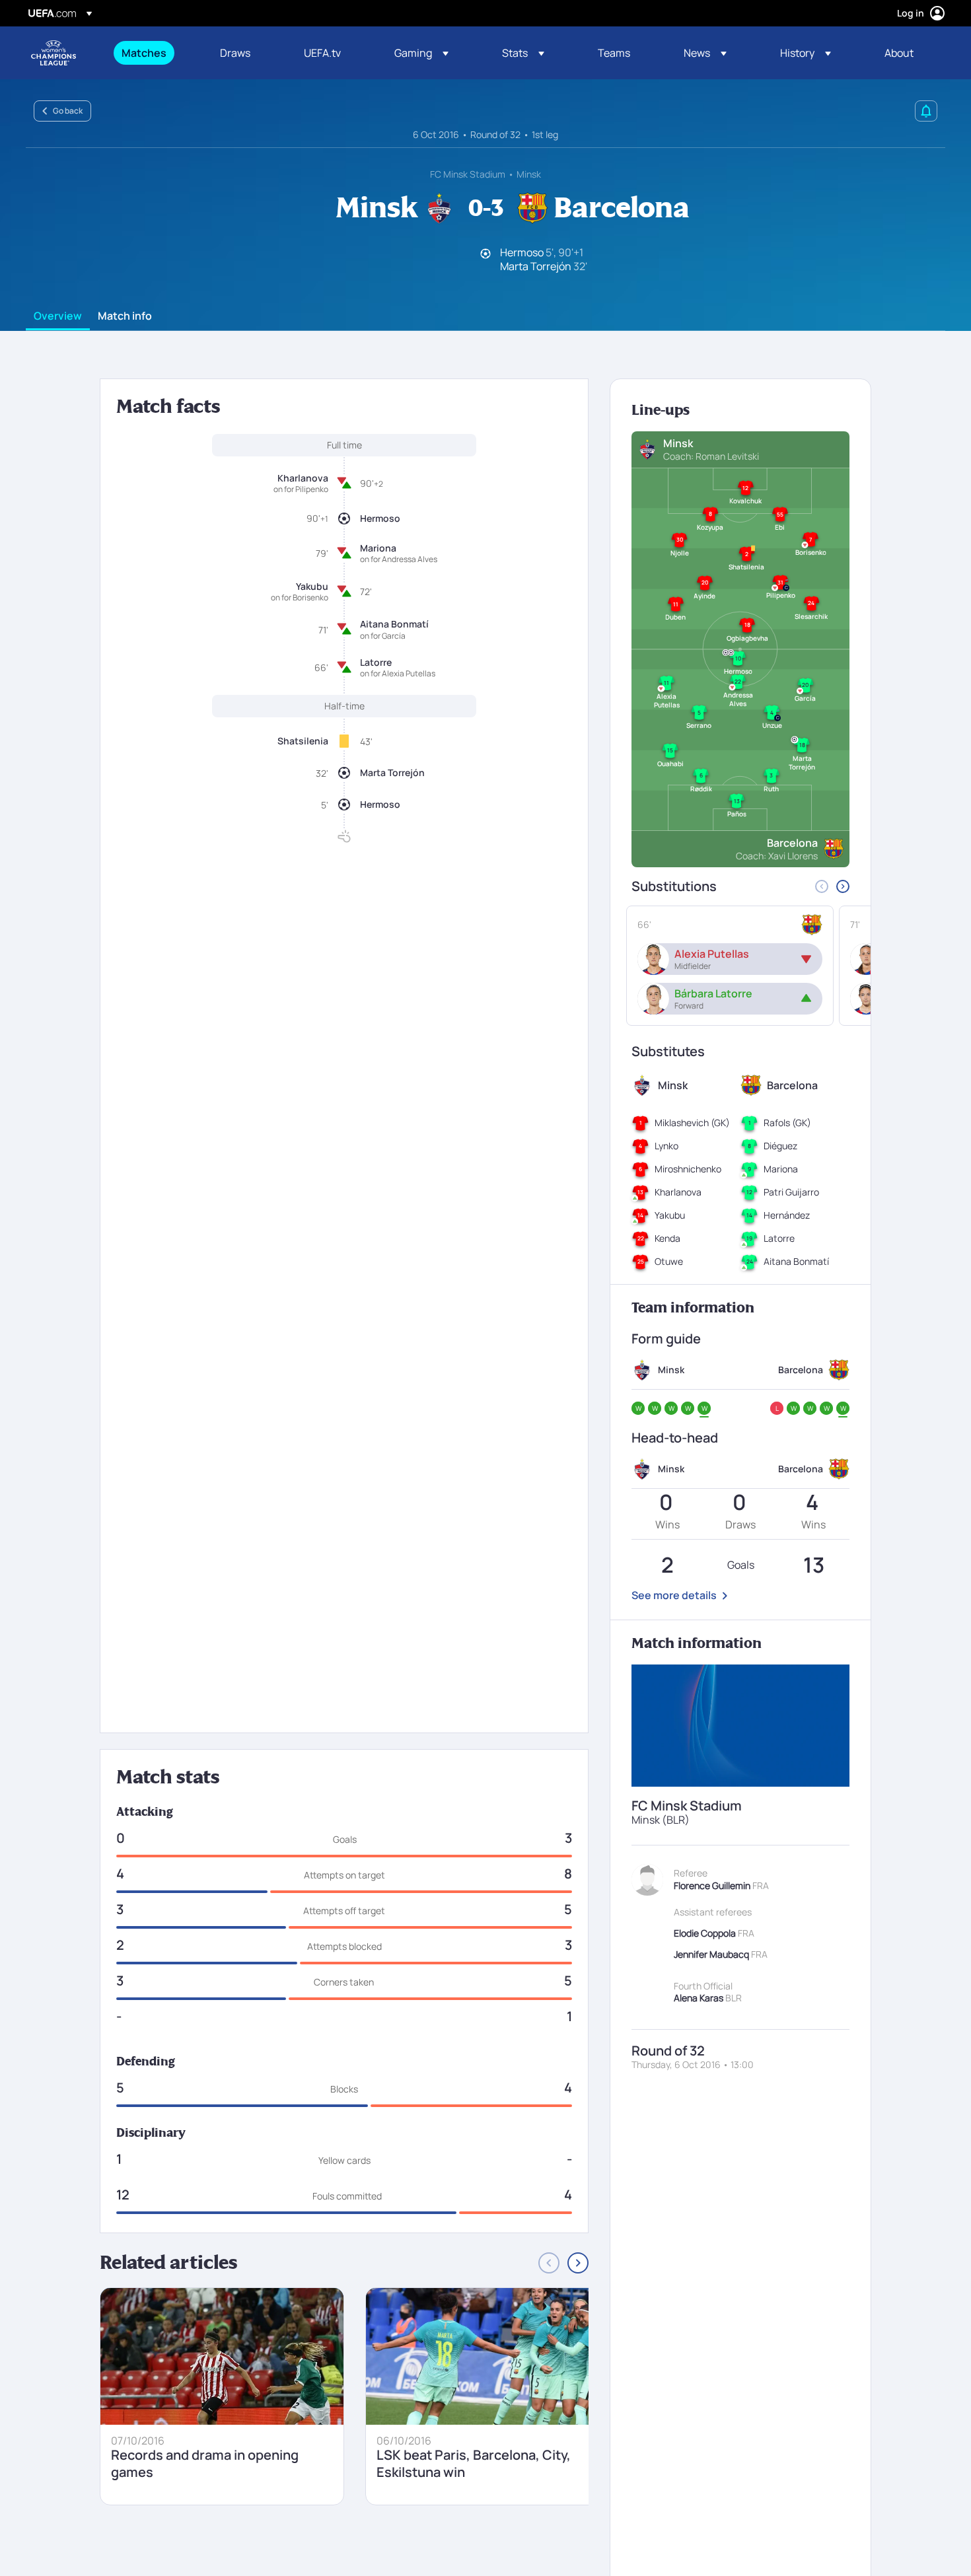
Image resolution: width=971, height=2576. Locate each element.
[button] (421, 53)
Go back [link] (68, 111)
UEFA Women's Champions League (54, 53)
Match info (125, 316)
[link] (144, 53)
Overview (58, 316)
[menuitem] (154, 53)
